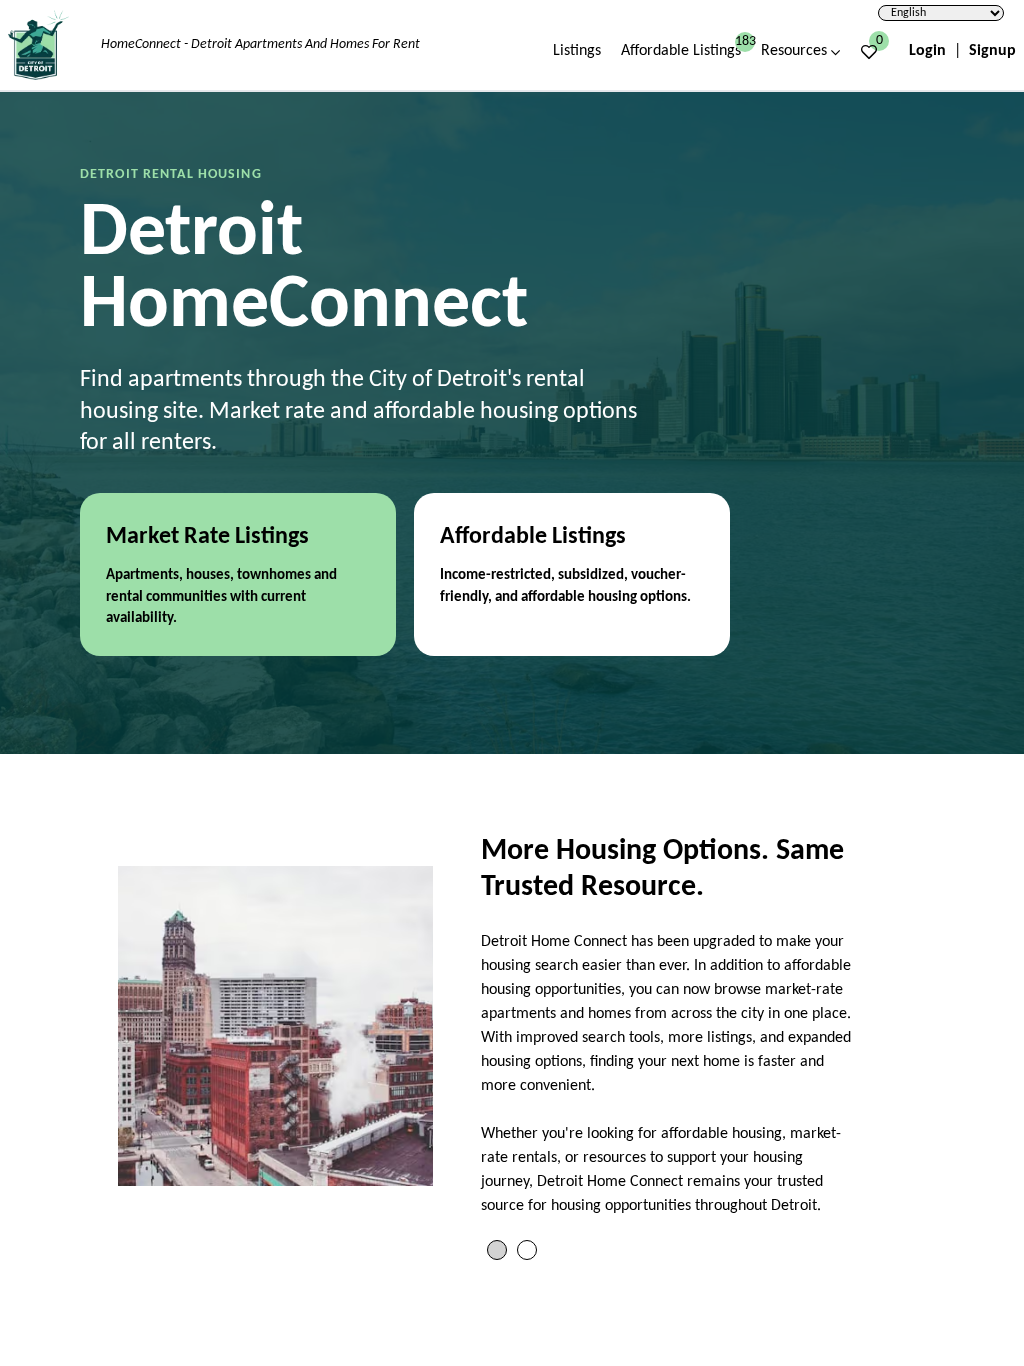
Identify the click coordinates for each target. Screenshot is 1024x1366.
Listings (577, 51)
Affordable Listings (681, 49)
